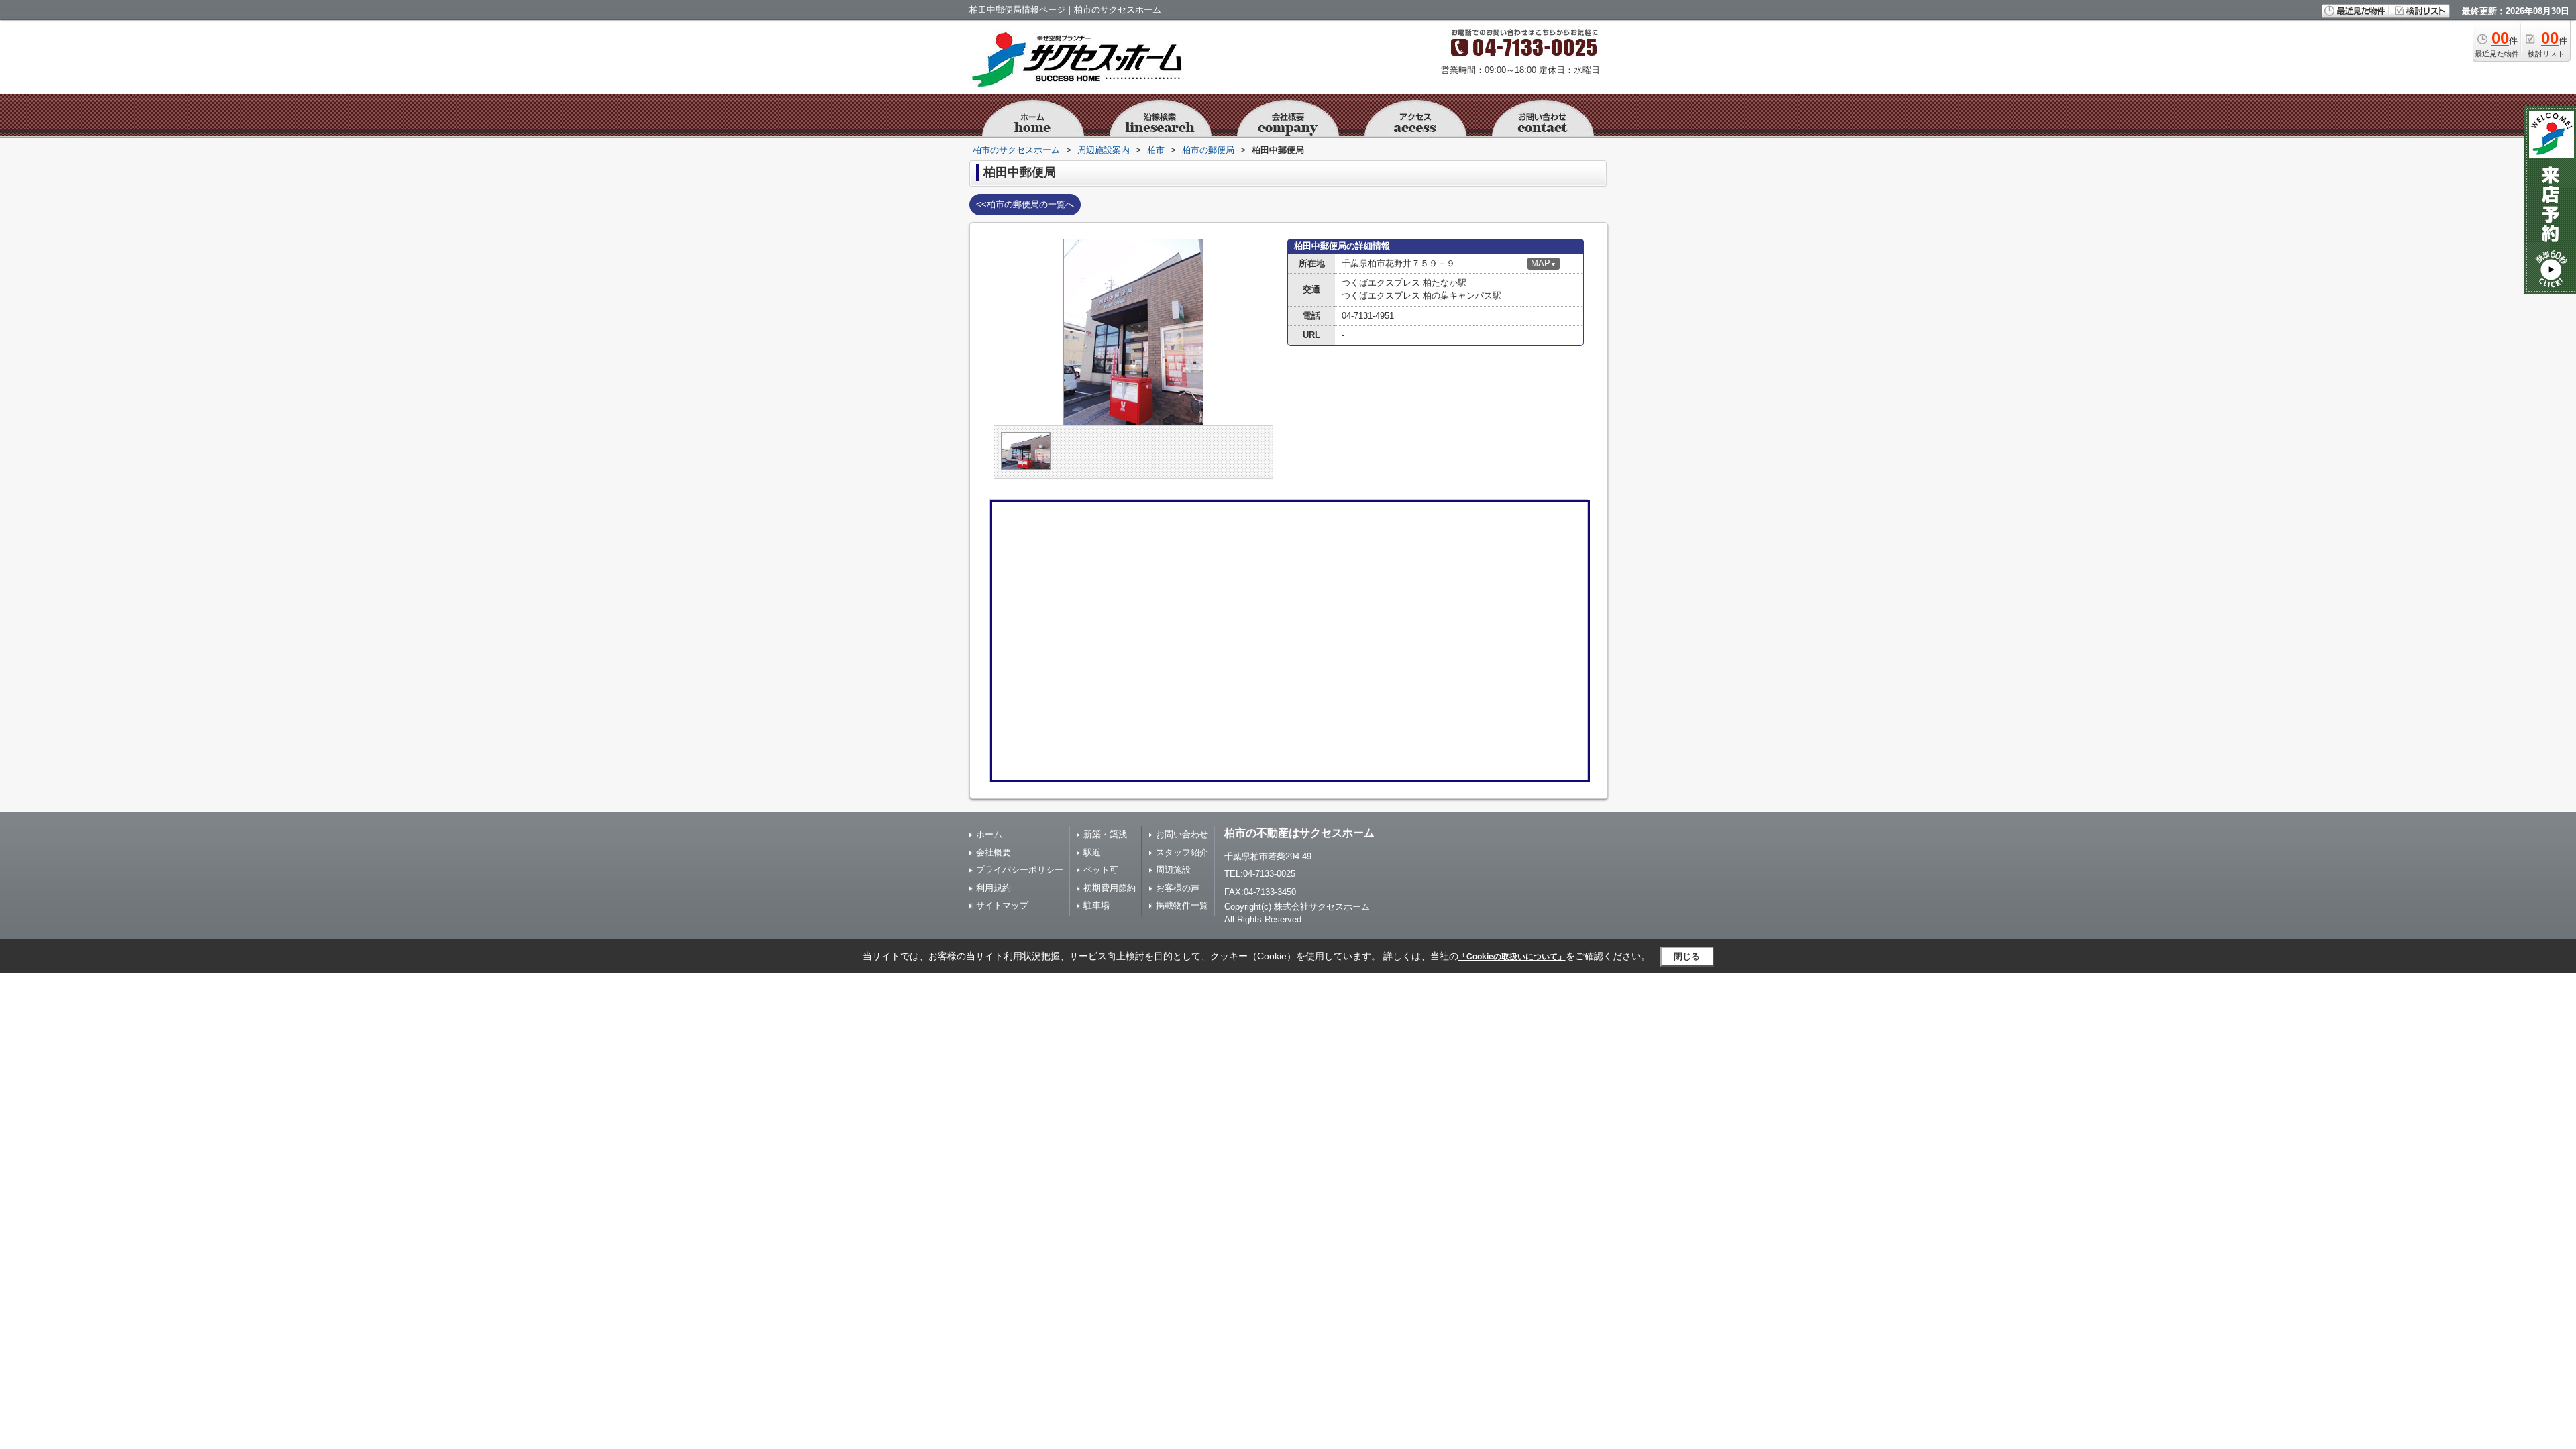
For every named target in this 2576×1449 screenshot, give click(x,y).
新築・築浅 (1105, 834)
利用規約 (994, 888)
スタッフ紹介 (1182, 852)
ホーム (989, 834)
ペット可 (1101, 870)
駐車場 (1096, 905)
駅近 (1092, 852)
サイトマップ (1002, 905)
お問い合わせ (1182, 834)
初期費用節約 (1110, 888)
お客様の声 (1178, 888)
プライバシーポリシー (1020, 870)
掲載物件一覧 (1182, 905)
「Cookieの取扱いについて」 (1512, 957)
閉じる (1687, 956)
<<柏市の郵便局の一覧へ (1025, 204)
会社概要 (994, 852)
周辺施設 (1173, 870)
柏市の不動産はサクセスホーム (1299, 833)
